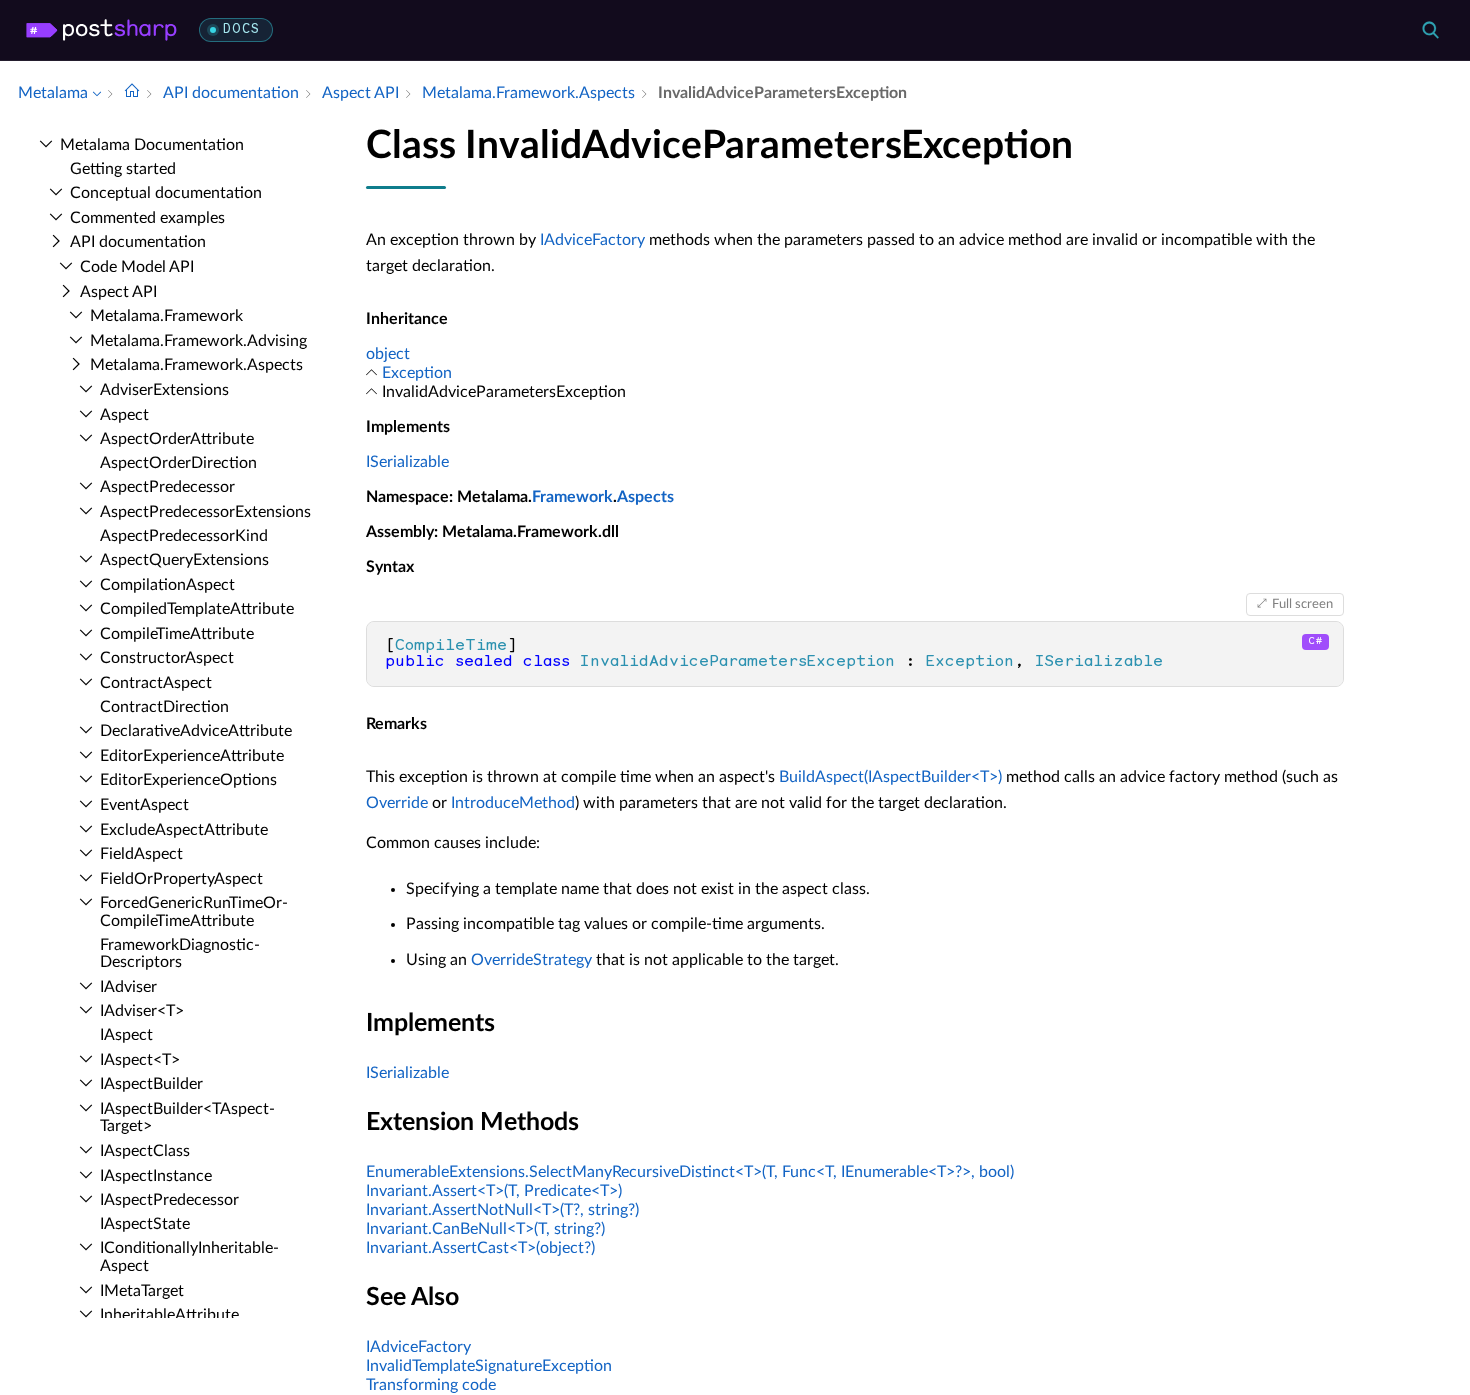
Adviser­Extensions (164, 390)
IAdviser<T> (142, 1011)
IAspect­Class (145, 1151)
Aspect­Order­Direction (178, 463)
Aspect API (118, 292)
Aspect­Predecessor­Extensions (205, 512)
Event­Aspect (144, 805)
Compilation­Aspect (167, 585)
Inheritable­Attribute (169, 1315)
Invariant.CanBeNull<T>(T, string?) (485, 1229)
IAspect (126, 1035)
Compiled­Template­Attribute (197, 609)
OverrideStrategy (531, 960)
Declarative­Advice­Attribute (196, 731)
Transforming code (431, 1385)
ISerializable (407, 462)
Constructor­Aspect (167, 658)
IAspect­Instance (156, 1176)
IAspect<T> (140, 1060)
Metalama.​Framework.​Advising (198, 341)
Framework (572, 497)
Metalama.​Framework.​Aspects (196, 365)
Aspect (124, 415)
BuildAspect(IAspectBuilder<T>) (890, 777)
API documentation (138, 242)
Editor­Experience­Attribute (192, 756)
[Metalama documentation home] (132, 93)
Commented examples (147, 218)
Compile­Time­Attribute (177, 634)
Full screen (1302, 604)
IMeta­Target (142, 1291)
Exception (417, 373)
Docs (241, 29)
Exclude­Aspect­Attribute (184, 830)
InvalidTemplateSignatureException (489, 1366)
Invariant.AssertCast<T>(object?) (480, 1248)
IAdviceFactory (592, 240)
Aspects (645, 497)
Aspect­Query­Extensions (184, 560)
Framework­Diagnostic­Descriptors (180, 954)
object (388, 354)
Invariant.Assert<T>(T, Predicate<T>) (494, 1191)
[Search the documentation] (1430, 30)
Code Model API (137, 267)
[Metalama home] (101, 30)
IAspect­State (145, 1224)
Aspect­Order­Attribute (177, 439)
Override (397, 803)
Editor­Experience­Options (188, 780)
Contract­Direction (164, 707)
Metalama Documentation (152, 145)
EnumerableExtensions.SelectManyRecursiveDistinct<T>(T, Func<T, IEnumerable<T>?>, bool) (690, 1172)
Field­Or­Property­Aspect (181, 879)
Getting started (123, 169)
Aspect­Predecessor (167, 487)
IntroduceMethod (513, 803)
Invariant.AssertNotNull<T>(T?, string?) (502, 1210)
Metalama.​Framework (166, 316)
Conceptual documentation (166, 193)
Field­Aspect (141, 854)
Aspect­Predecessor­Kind (184, 536)
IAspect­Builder (151, 1084)
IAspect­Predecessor (169, 1200)
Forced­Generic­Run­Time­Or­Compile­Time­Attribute (194, 912)
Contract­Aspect (156, 683)
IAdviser (128, 987)
